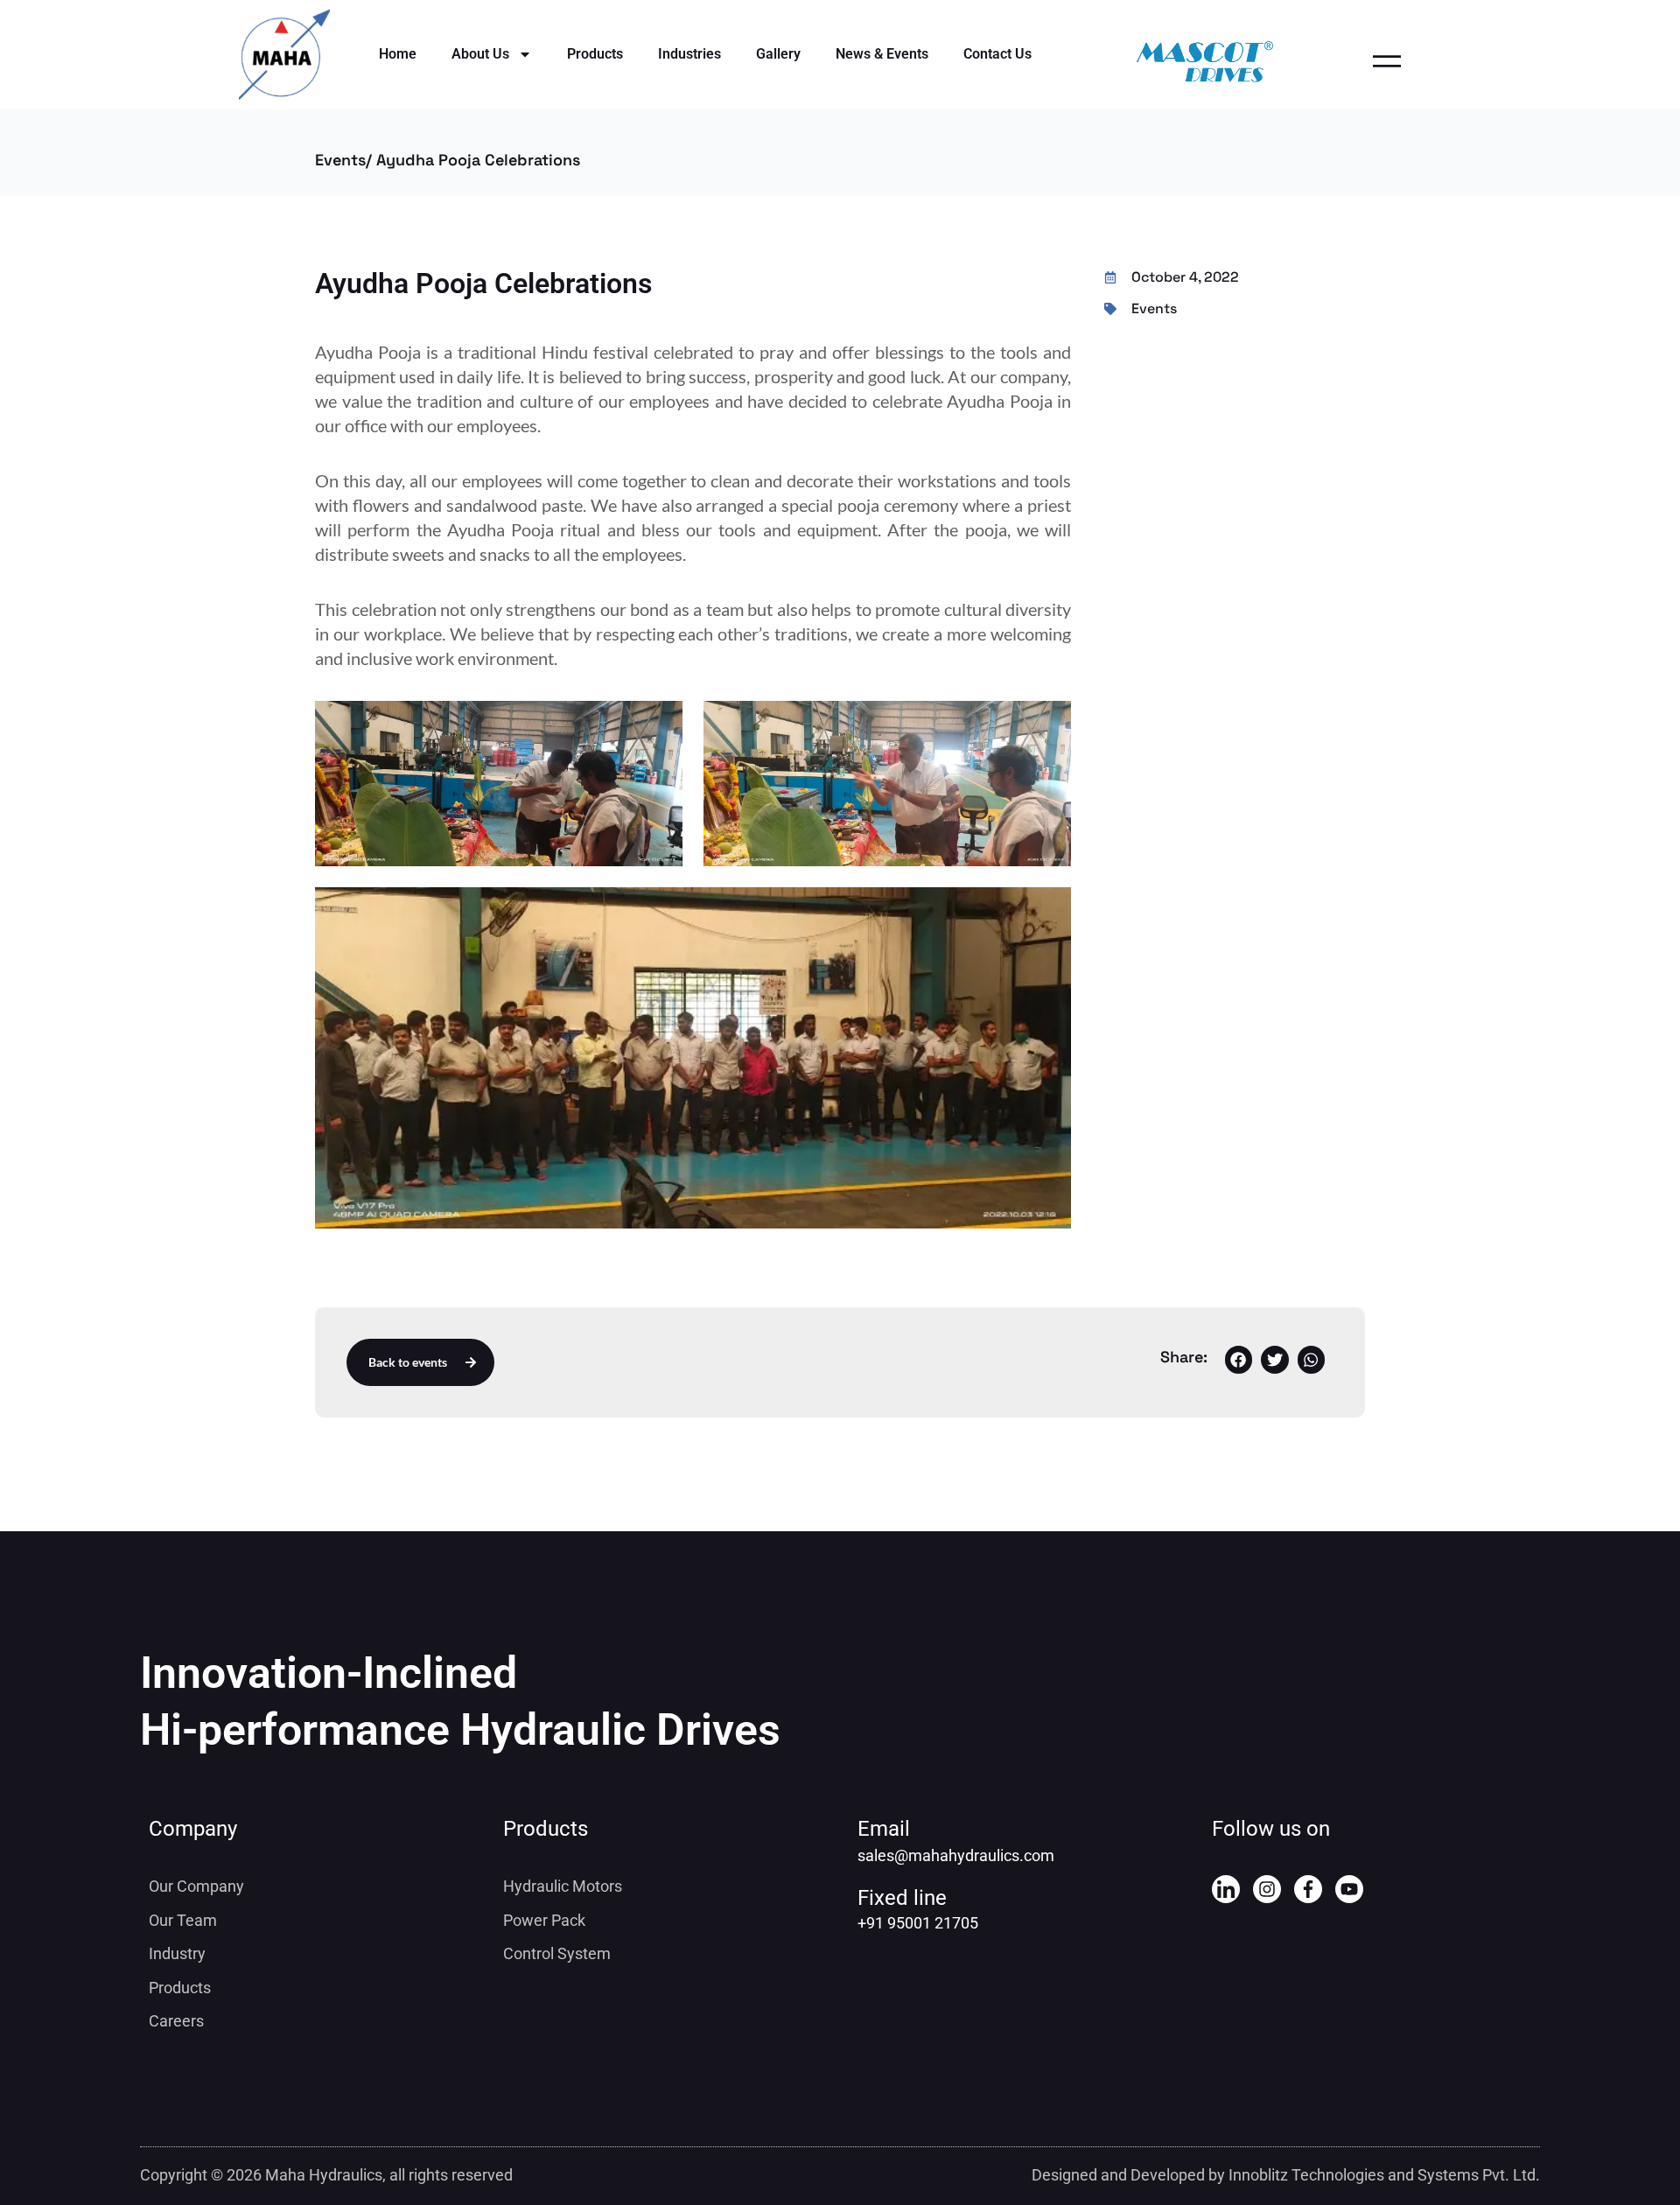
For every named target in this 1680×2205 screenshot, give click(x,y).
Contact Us (997, 54)
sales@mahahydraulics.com (956, 1855)
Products (595, 54)
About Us (480, 54)
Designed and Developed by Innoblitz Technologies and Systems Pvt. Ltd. (1286, 2175)
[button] (1239, 1360)
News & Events (882, 54)
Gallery (778, 54)
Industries (689, 54)
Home (398, 54)
